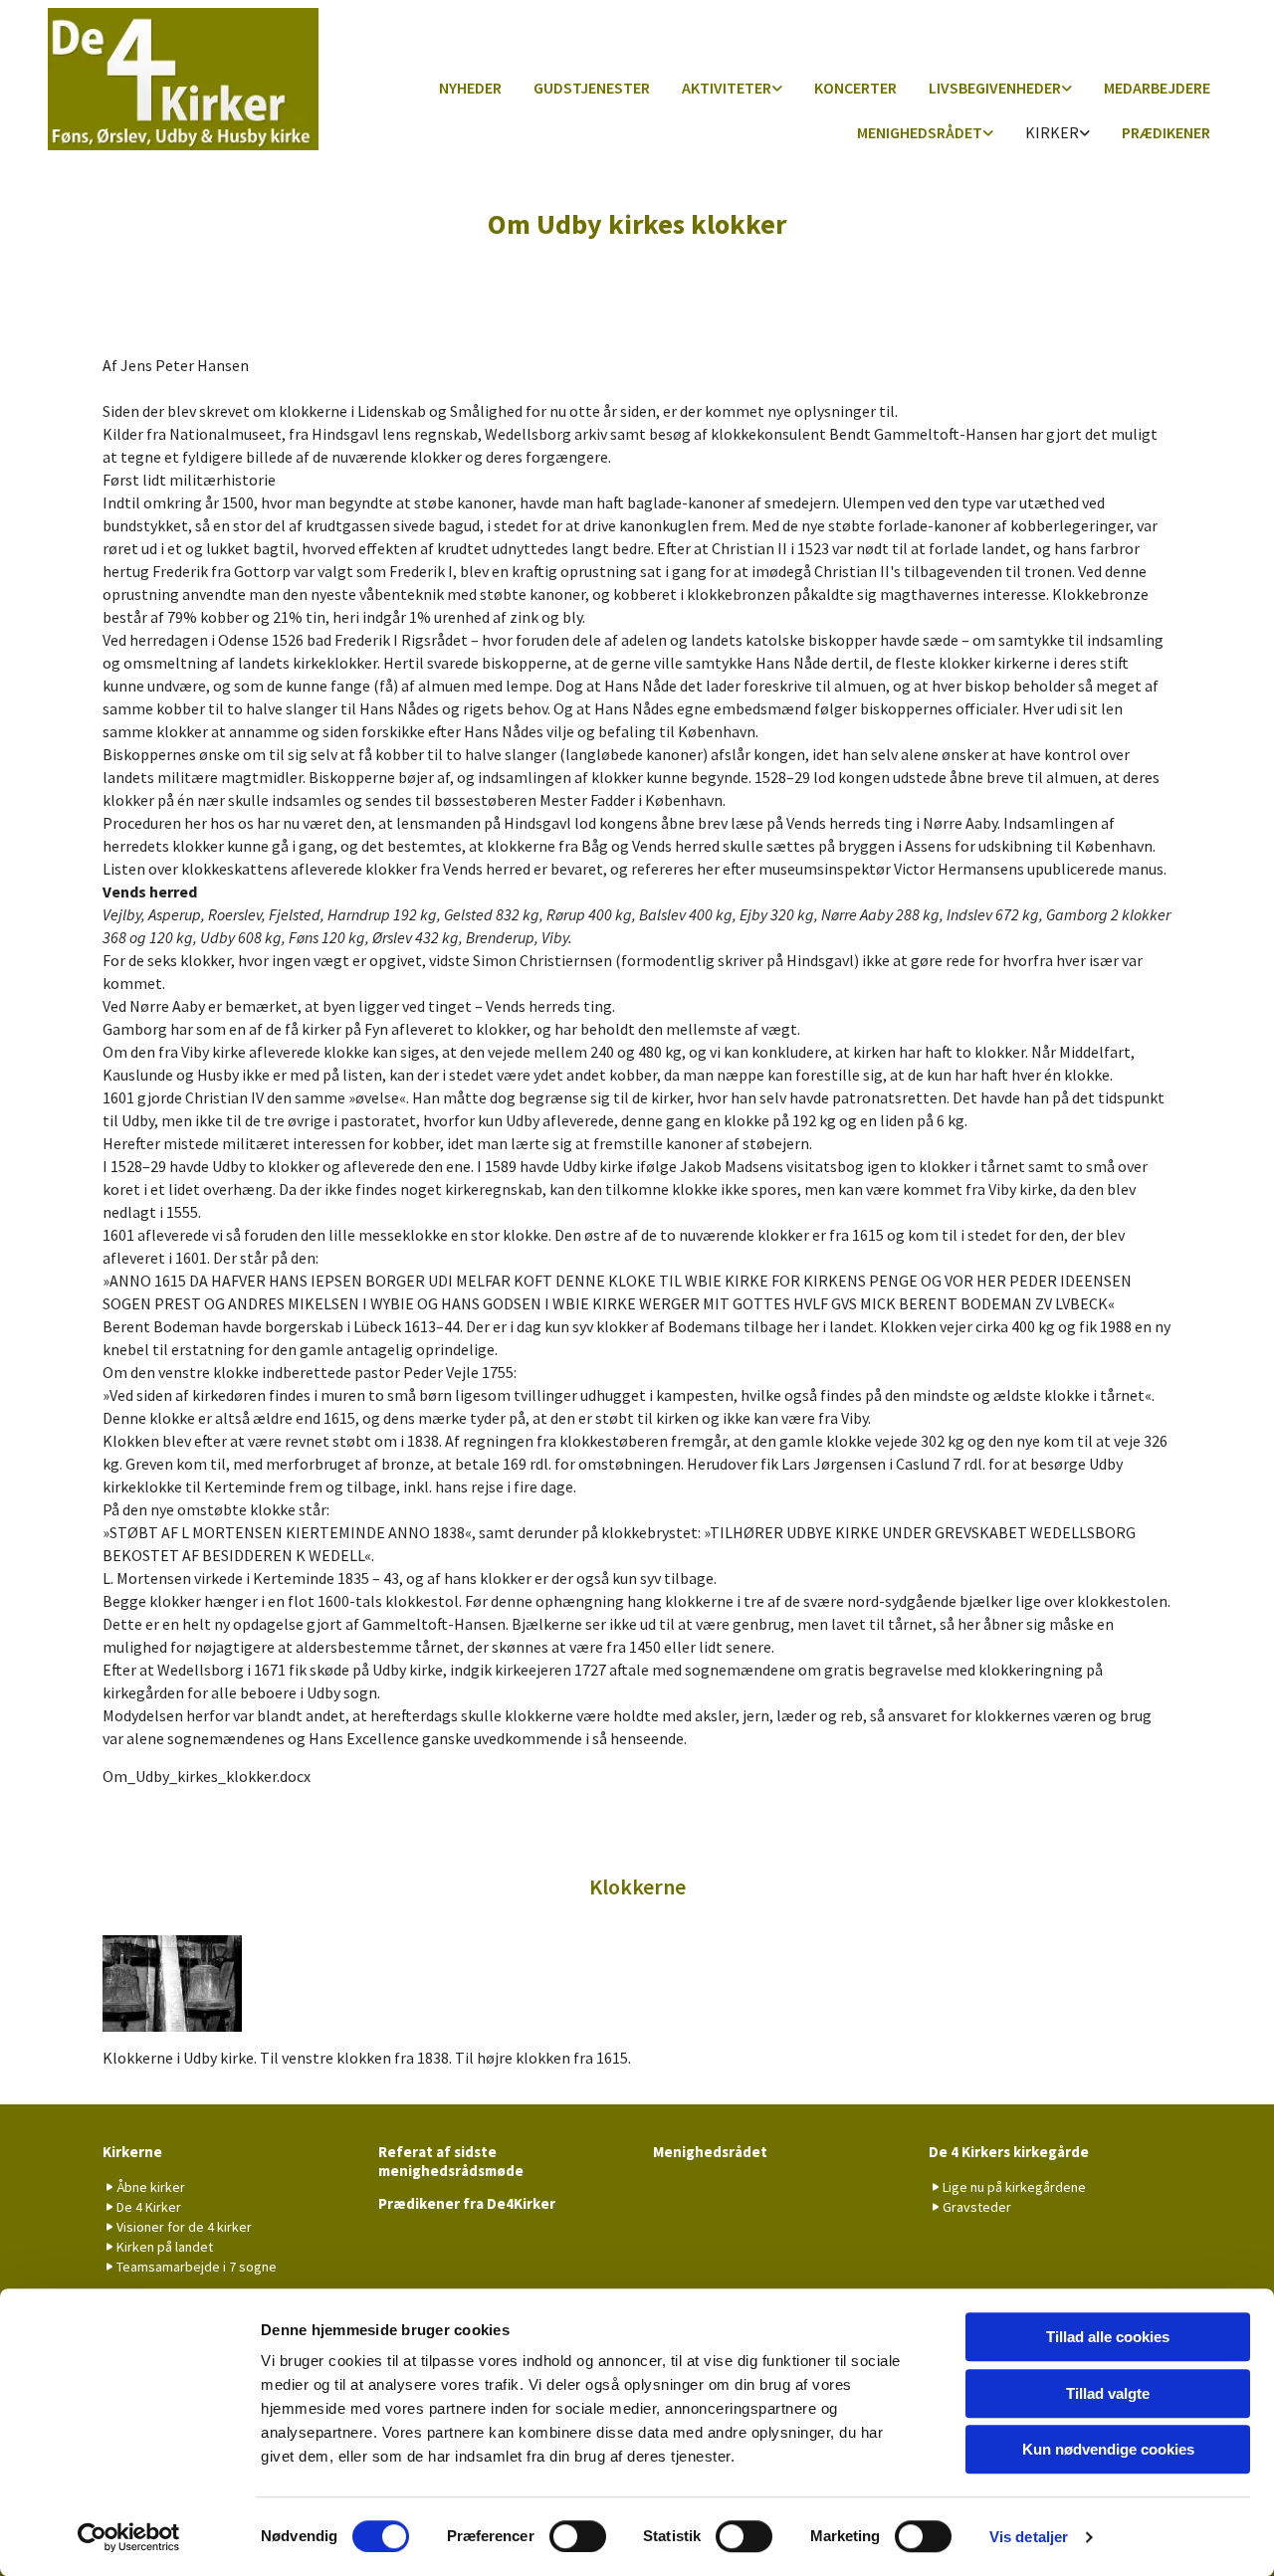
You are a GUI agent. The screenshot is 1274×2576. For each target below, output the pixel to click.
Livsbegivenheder (995, 88)
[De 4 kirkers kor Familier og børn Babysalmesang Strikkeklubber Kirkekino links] (777, 89)
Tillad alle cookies (1108, 2337)
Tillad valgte (1108, 2393)
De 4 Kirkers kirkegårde (1009, 2152)
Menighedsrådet (920, 132)
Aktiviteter (727, 88)
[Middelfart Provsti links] (988, 134)
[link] (732, 89)
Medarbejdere (1157, 88)
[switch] (578, 2536)
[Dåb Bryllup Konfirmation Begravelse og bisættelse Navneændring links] (1067, 89)
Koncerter (855, 88)
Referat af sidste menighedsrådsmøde (451, 2161)
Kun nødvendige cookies (1108, 2449)
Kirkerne (132, 2152)
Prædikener (1166, 132)
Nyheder (470, 88)
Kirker (1052, 132)
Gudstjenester (592, 88)
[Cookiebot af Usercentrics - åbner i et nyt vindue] (129, 2537)
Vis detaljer (1029, 2537)
